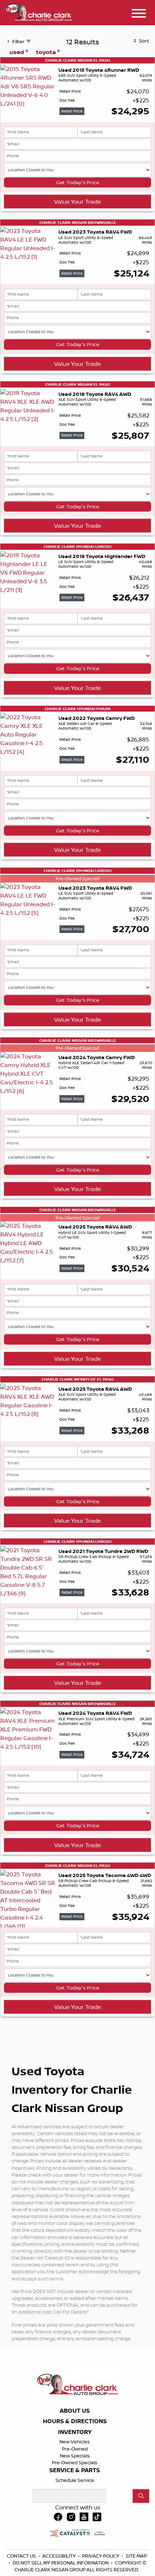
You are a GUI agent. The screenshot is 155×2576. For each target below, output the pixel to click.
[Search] (141, 2496)
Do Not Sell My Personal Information (61, 2563)
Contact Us (22, 2556)
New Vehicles (75, 2442)
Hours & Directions (75, 2421)
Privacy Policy (101, 2556)
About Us (75, 2411)
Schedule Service (75, 2480)
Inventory (75, 2432)
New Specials (75, 2456)
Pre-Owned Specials (75, 2462)
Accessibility (60, 2556)
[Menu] (139, 14)
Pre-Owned (75, 2449)
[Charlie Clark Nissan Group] (39, 12)
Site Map (136, 2556)
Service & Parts (75, 2470)
